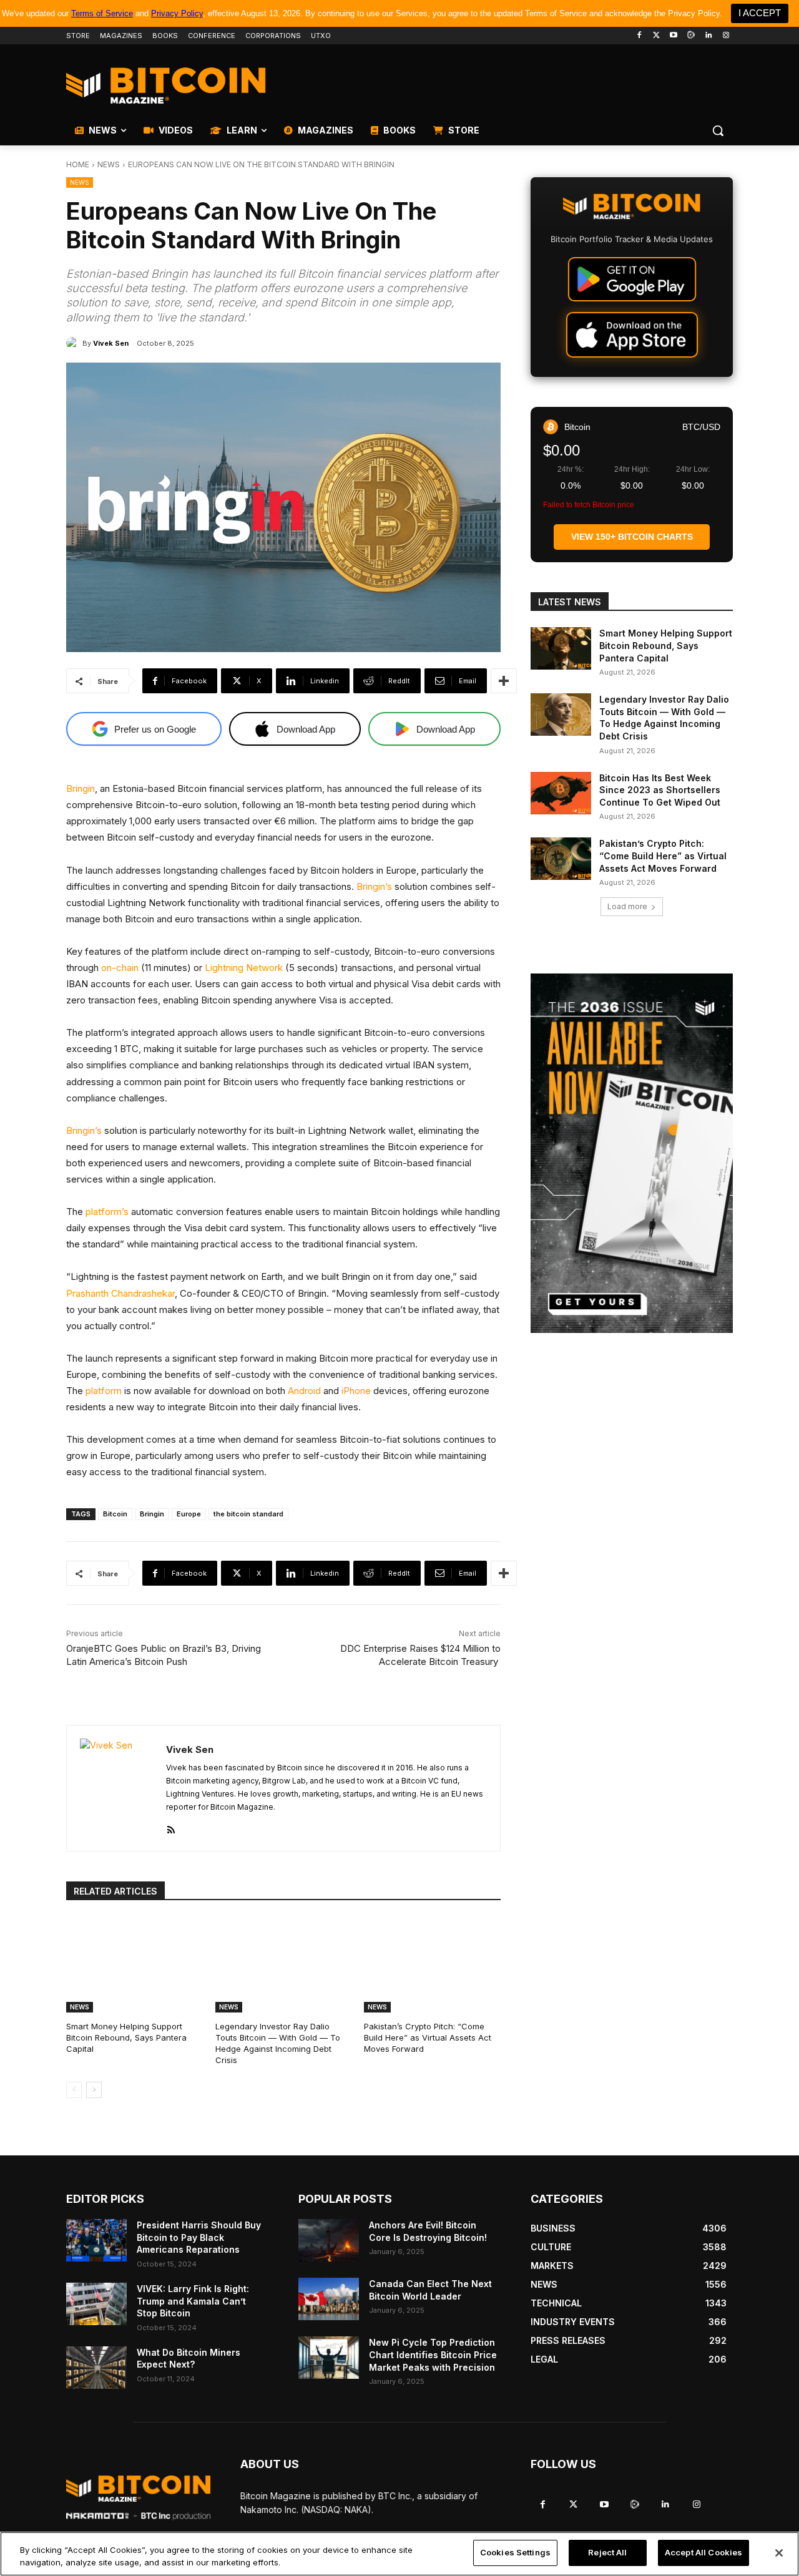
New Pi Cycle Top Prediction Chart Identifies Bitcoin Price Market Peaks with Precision (433, 2354)
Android (304, 1391)
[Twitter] (656, 36)
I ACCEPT (760, 13)
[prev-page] (74, 2090)
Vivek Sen (111, 343)
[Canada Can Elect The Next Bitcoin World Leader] (329, 2299)
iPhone (356, 1391)
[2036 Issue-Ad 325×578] (632, 1153)
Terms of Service (102, 13)
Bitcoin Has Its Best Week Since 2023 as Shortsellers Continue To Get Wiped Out (660, 790)
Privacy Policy (177, 13)
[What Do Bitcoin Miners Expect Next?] (96, 2368)
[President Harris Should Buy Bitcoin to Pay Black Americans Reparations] (96, 2240)
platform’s (107, 1212)
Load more (627, 906)
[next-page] (94, 2090)
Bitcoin (115, 1514)
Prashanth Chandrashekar (120, 1293)
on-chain (120, 968)
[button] (718, 130)
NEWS (109, 164)
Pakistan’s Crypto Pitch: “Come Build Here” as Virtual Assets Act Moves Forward (428, 2037)
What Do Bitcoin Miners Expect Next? (189, 2359)
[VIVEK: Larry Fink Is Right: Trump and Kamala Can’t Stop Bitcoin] (96, 2304)
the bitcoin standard (248, 1514)
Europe (189, 1514)
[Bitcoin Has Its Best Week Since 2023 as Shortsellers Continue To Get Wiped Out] (561, 793)
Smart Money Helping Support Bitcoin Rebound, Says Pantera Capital (126, 2037)
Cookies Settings (515, 2552)
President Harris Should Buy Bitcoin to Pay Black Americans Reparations (199, 2237)
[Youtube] (674, 36)
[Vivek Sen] (74, 343)
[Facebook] (639, 36)
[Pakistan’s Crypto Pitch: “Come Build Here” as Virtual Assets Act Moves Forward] (432, 1964)
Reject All (607, 2552)
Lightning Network (244, 968)
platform (104, 1391)
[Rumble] (691, 36)
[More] (504, 681)
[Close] (779, 2553)
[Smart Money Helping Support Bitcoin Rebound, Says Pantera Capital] (135, 1964)
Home (78, 164)
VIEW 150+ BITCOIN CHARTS (632, 537)
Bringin (81, 788)
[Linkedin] (708, 36)
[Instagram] (726, 36)
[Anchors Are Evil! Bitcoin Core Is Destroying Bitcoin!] (329, 2240)
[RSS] (171, 1827)
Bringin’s (374, 886)
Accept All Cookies (703, 2552)
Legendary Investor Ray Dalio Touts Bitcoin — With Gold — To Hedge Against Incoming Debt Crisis (278, 2043)
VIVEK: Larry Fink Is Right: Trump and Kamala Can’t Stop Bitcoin (193, 2301)
